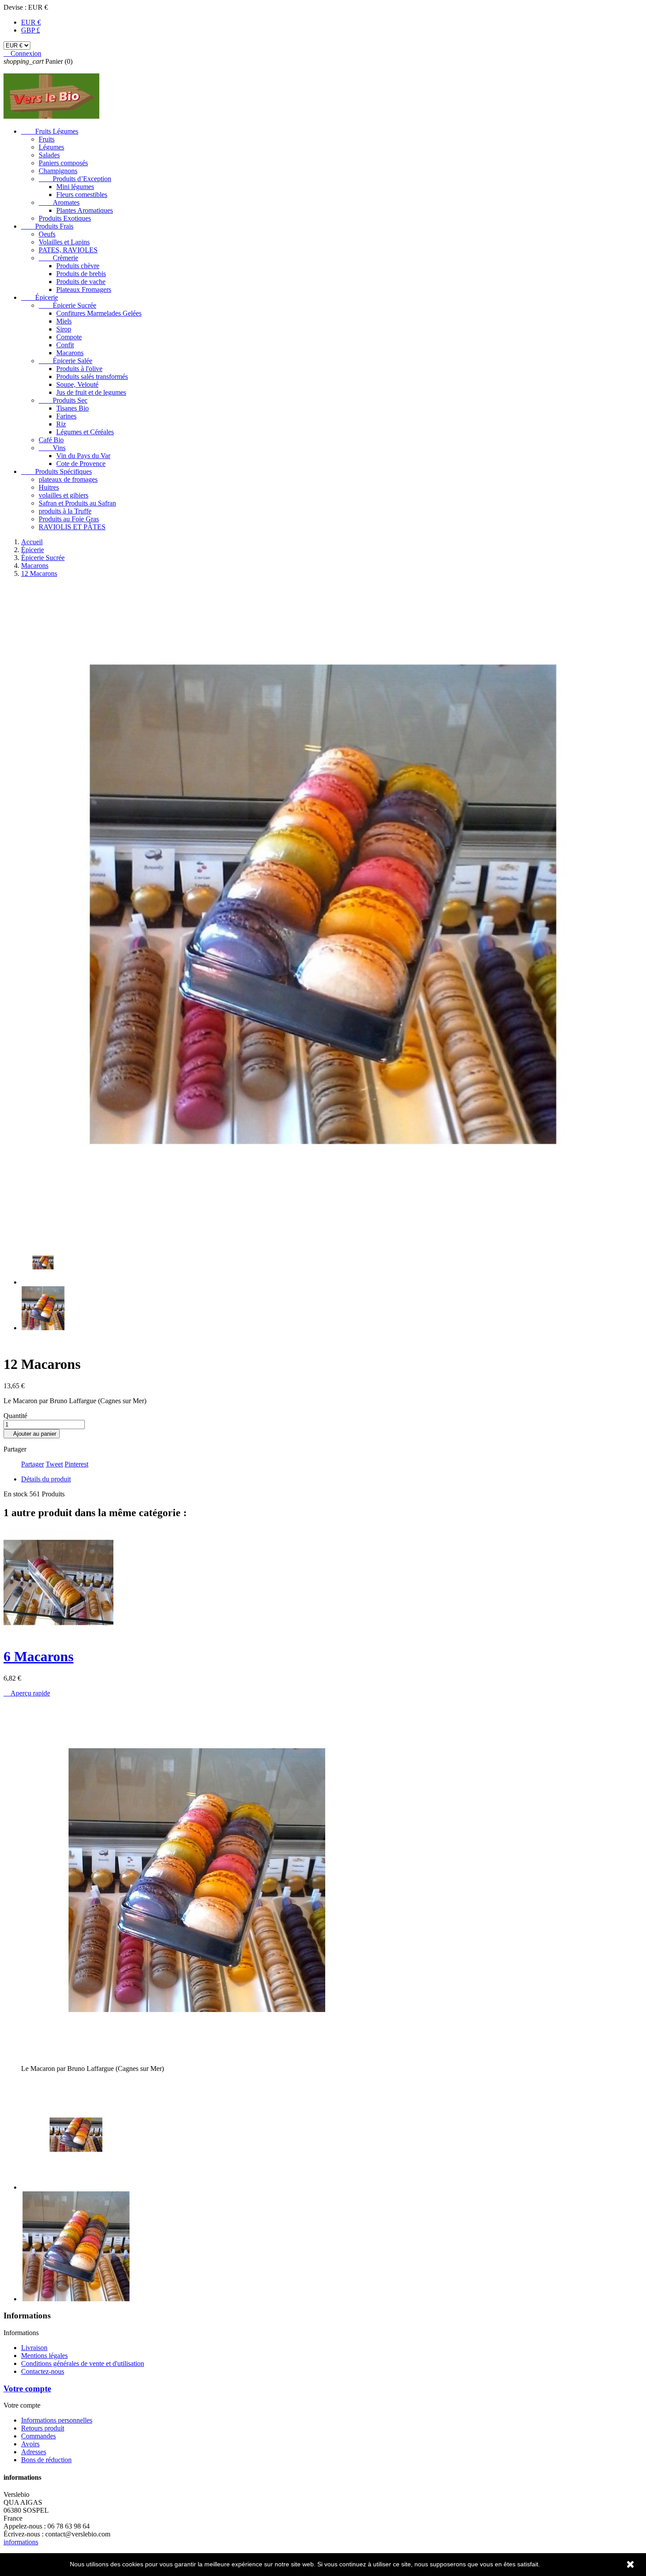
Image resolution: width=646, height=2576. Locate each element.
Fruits (47, 139)
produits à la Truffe (65, 511)
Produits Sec (63, 400)
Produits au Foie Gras (69, 519)
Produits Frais (47, 226)
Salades (49, 155)
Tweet (54, 1464)
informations (21, 2542)
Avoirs (30, 2444)
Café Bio (51, 440)
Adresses (34, 2452)
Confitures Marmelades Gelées (99, 313)
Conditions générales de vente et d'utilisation (83, 2363)
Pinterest (76, 1464)
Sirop (64, 329)
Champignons (58, 171)
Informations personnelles (57, 2420)
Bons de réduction (46, 2460)
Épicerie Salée (65, 361)
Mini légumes (75, 187)
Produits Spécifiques (56, 471)
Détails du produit (46, 1479)
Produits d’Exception (75, 179)
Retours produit (43, 2428)
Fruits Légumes (50, 131)
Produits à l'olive (79, 369)
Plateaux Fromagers (84, 289)
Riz (61, 424)
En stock (16, 1494)
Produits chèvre (78, 266)
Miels (64, 321)
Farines (66, 416)
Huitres (49, 487)
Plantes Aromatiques (85, 210)
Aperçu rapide (27, 1693)
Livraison (34, 2348)
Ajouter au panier (32, 1434)
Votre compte (27, 2389)
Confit (65, 345)
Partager (33, 1464)
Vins (52, 448)
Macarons (70, 353)
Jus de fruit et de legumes (91, 392)
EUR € (31, 22)
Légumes (51, 147)
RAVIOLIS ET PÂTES (72, 527)
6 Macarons (38, 1656)
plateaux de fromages (68, 479)
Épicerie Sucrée (67, 305)
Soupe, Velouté (77, 384)
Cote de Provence (81, 464)
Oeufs (47, 234)
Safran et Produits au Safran (77, 503)
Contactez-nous (43, 2371)
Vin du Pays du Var (83, 456)
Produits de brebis (81, 274)
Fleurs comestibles (82, 195)
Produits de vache (81, 282)
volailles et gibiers (64, 495)
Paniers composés (63, 163)
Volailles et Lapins (64, 242)
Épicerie (40, 297)
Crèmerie (58, 258)
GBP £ (31, 30)
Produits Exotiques (65, 218)
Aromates (59, 202)
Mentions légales (44, 2356)
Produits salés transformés (92, 377)
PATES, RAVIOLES (68, 250)
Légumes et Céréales (85, 432)
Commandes (38, 2436)
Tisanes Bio (73, 408)
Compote (69, 337)
